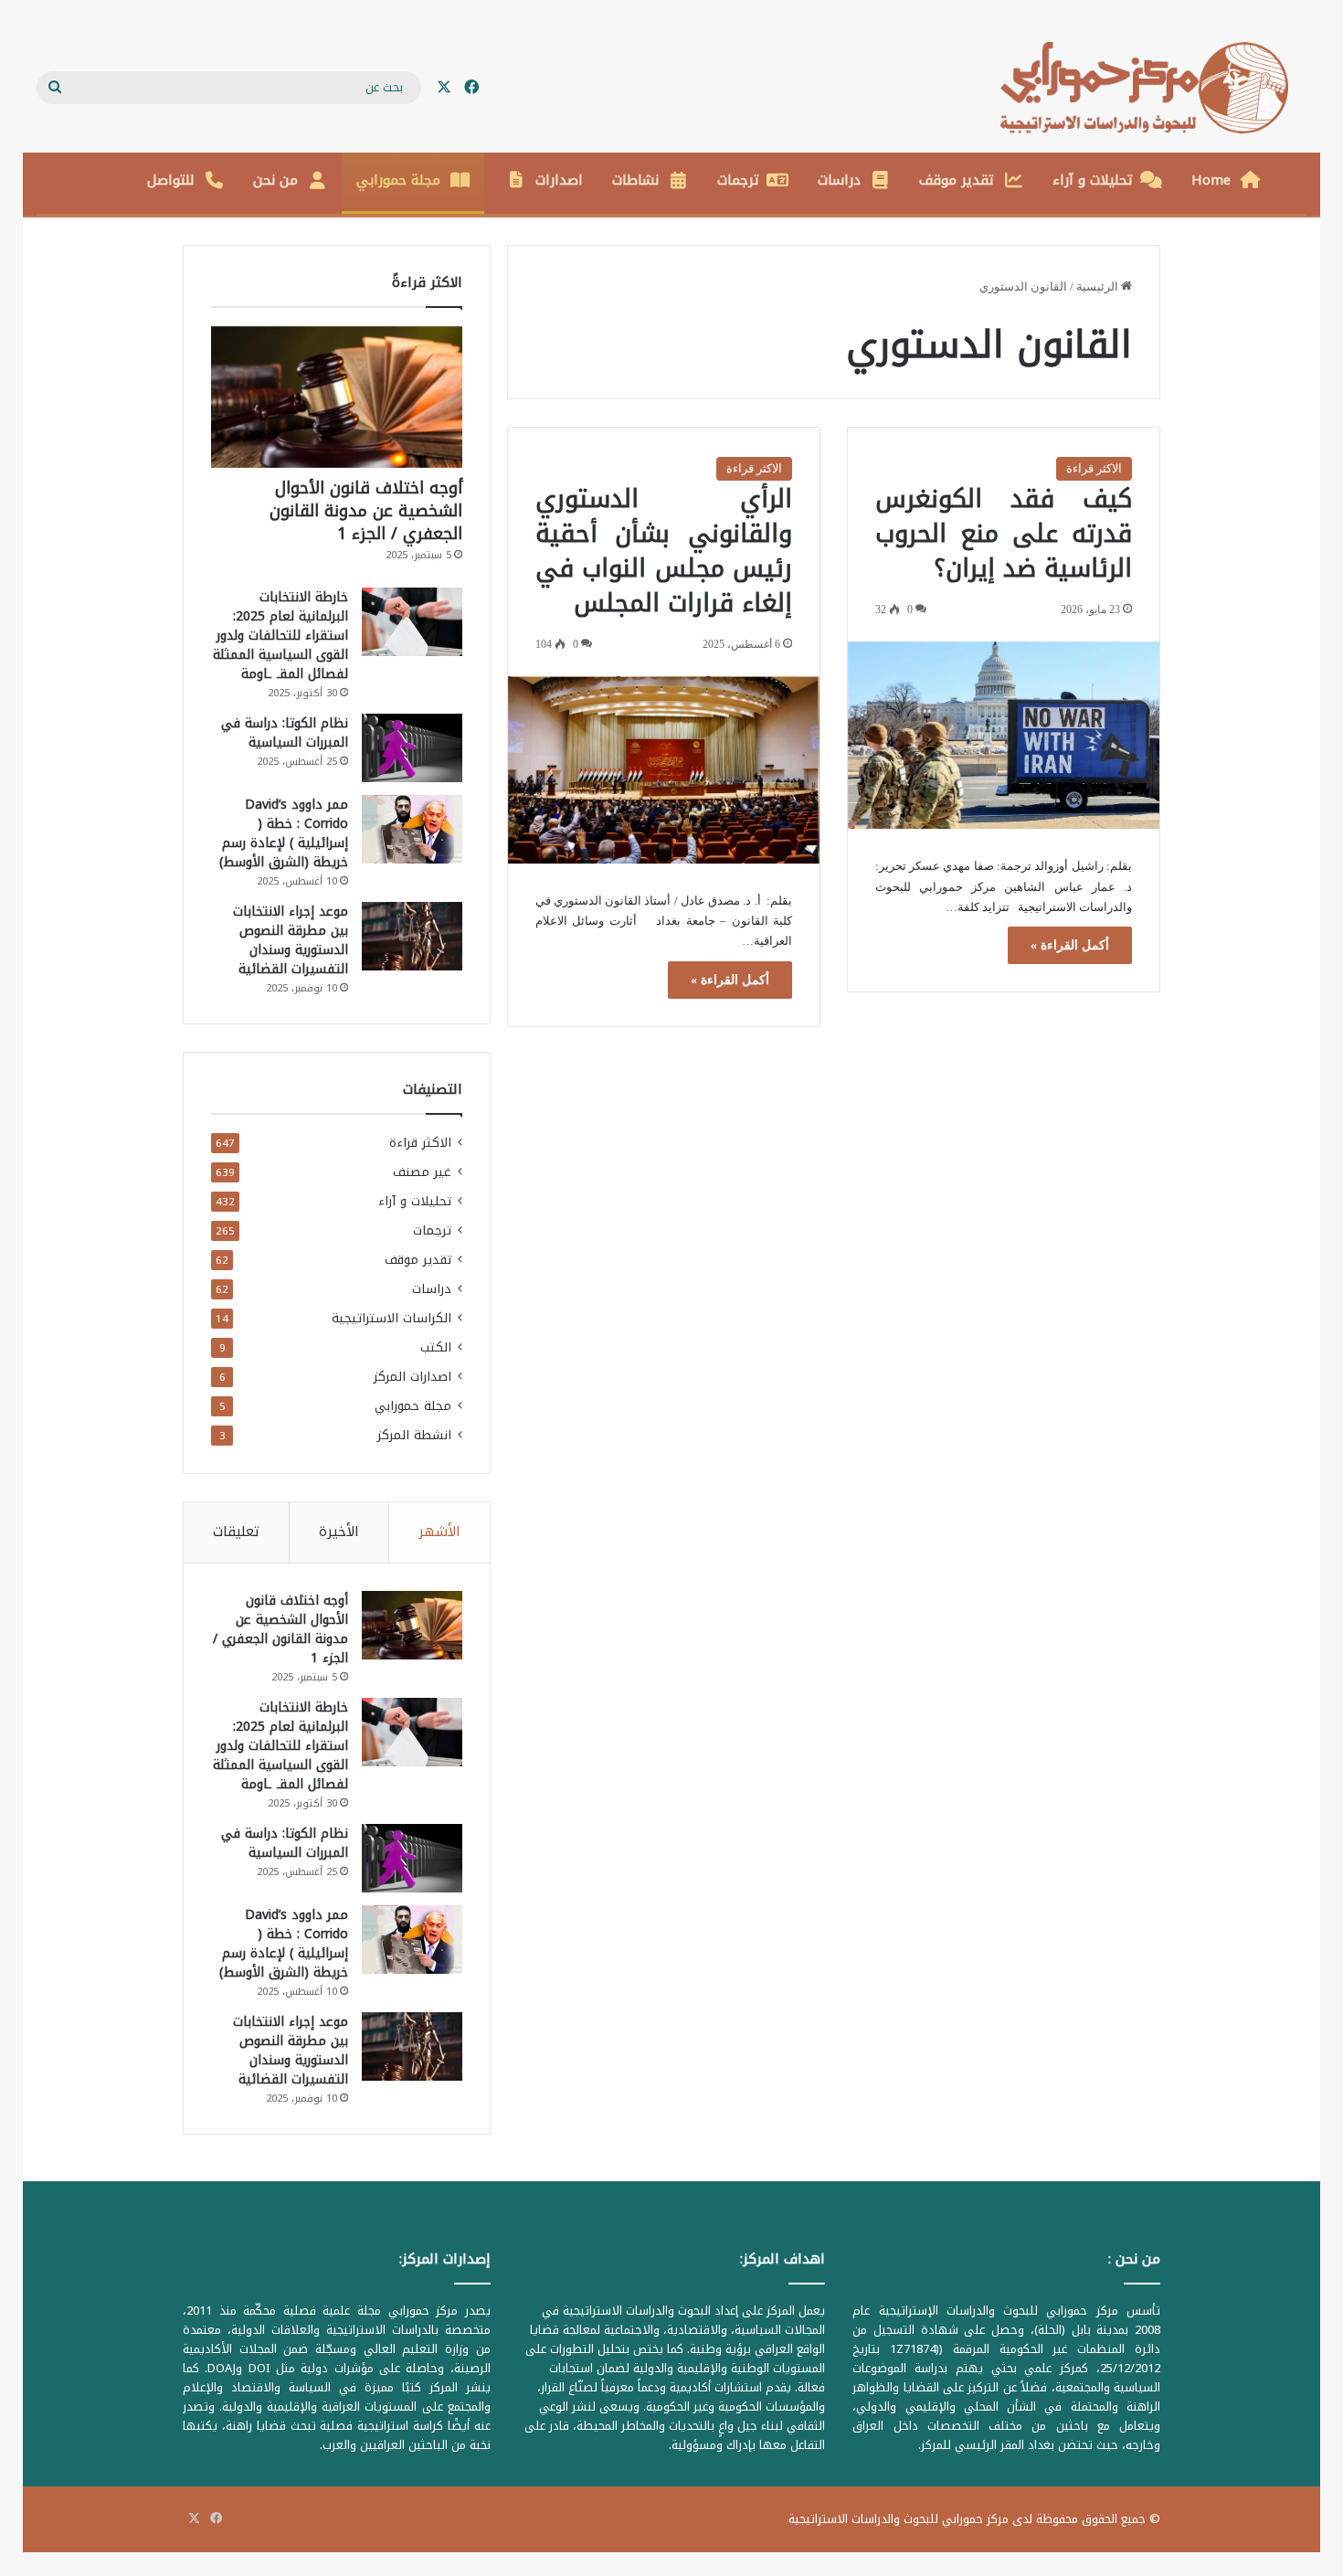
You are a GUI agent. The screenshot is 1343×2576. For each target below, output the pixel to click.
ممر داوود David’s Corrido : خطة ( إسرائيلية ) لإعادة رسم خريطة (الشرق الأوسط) (284, 833)
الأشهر (439, 1532)
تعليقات (236, 1532)
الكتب (436, 1347)
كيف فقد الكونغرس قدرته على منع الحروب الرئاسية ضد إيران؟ (1004, 534)
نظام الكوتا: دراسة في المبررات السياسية (285, 733)
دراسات (839, 180)
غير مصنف (422, 1172)
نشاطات (635, 180)
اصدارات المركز (412, 1377)
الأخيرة (339, 1532)
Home (1211, 180)
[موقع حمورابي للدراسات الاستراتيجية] (1153, 88)
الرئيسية (1099, 286)
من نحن (275, 180)
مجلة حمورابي (398, 180)
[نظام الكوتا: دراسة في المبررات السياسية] (412, 748)
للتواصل (171, 180)
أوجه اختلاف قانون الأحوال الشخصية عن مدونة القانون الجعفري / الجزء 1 (366, 511)
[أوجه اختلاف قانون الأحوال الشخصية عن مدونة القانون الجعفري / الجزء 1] (337, 397)
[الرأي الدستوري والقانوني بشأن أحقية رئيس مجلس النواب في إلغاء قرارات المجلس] (664, 770)
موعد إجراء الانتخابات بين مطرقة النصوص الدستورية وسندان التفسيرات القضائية (291, 940)
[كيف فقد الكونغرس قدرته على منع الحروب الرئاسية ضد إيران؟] (1004, 736)
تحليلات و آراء (1093, 180)
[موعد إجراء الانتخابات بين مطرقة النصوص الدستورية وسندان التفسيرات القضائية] (412, 936)
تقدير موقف (957, 180)
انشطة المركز (414, 1435)
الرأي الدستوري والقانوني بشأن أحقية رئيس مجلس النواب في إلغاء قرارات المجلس (664, 551)
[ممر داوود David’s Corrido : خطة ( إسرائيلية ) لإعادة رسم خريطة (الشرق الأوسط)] (412, 829)
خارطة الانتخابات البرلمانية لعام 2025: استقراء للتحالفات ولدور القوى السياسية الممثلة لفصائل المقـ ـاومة (280, 636)
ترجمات (738, 180)
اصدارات (559, 180)
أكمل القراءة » (1070, 945)
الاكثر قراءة (1094, 468)
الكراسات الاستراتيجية (391, 1318)
